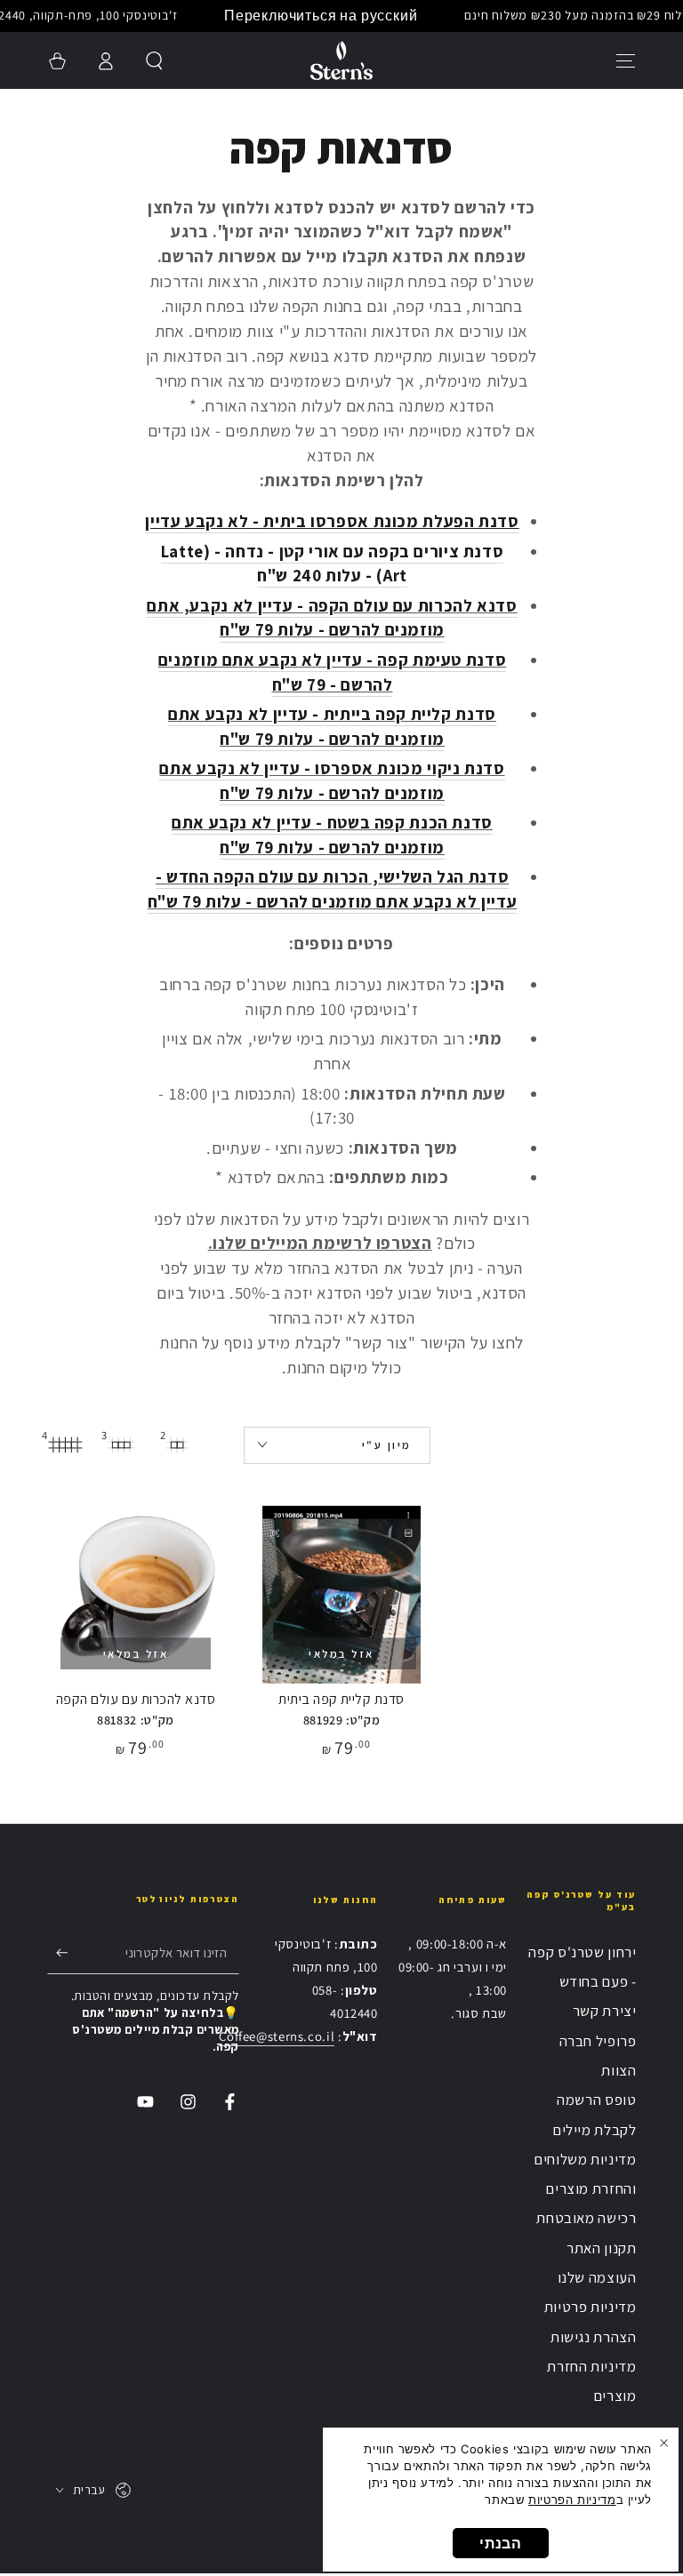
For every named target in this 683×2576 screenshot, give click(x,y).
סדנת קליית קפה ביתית (341, 1699)
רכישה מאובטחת (586, 2218)
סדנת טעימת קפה (442, 660)
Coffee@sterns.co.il (277, 2036)
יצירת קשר (605, 2011)
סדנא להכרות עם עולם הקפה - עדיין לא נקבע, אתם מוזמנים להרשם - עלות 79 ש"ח (332, 618)
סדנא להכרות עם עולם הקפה (136, 1699)
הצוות (619, 2070)
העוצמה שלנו (597, 2277)
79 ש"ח (299, 684)
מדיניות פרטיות (591, 2307)
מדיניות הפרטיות (572, 2500)
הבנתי (500, 2543)
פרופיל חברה (598, 2041)
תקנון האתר (601, 2248)
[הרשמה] (58, 1952)
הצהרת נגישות (594, 2337)
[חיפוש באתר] (154, 60)
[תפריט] (627, 60)
